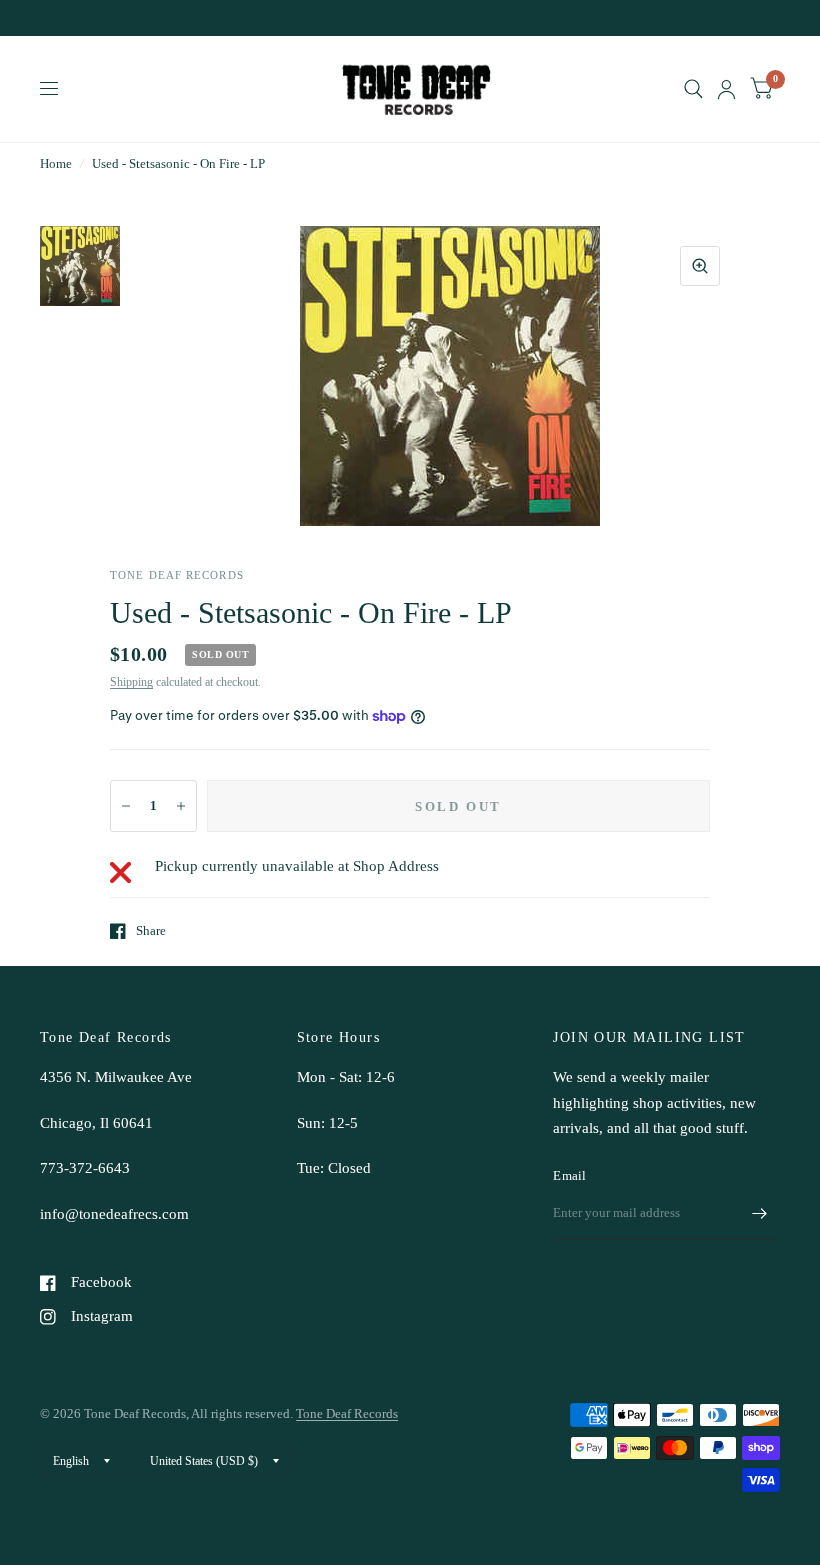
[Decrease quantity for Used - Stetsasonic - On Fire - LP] (126, 806)
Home (56, 163)
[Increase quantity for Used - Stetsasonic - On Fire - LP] (181, 806)
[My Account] (726, 89)
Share (151, 930)
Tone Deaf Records (347, 1413)
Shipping (131, 682)
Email (569, 1175)
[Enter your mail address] (760, 1214)
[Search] (693, 89)
